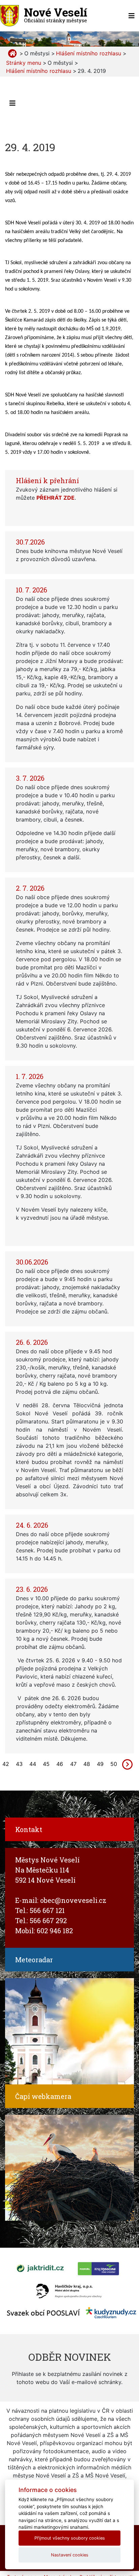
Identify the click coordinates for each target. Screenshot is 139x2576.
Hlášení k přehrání (47, 480)
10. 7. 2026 (32, 590)
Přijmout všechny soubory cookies (70, 2538)
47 (73, 1764)
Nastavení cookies (70, 2555)
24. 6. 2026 (32, 1525)
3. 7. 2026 (30, 778)
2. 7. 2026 (30, 888)
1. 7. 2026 (30, 1076)
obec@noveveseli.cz (73, 1900)
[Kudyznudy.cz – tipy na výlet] (111, 2312)
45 (46, 1764)
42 (6, 1764)
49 (100, 1764)
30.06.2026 (32, 1262)
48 (87, 1764)
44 (33, 1764)
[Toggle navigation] (132, 16)
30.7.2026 (30, 542)
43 (19, 1764)
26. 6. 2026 (32, 1342)
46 (60, 1764)
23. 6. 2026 (32, 1589)
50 (114, 1764)
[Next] (128, 1764)
